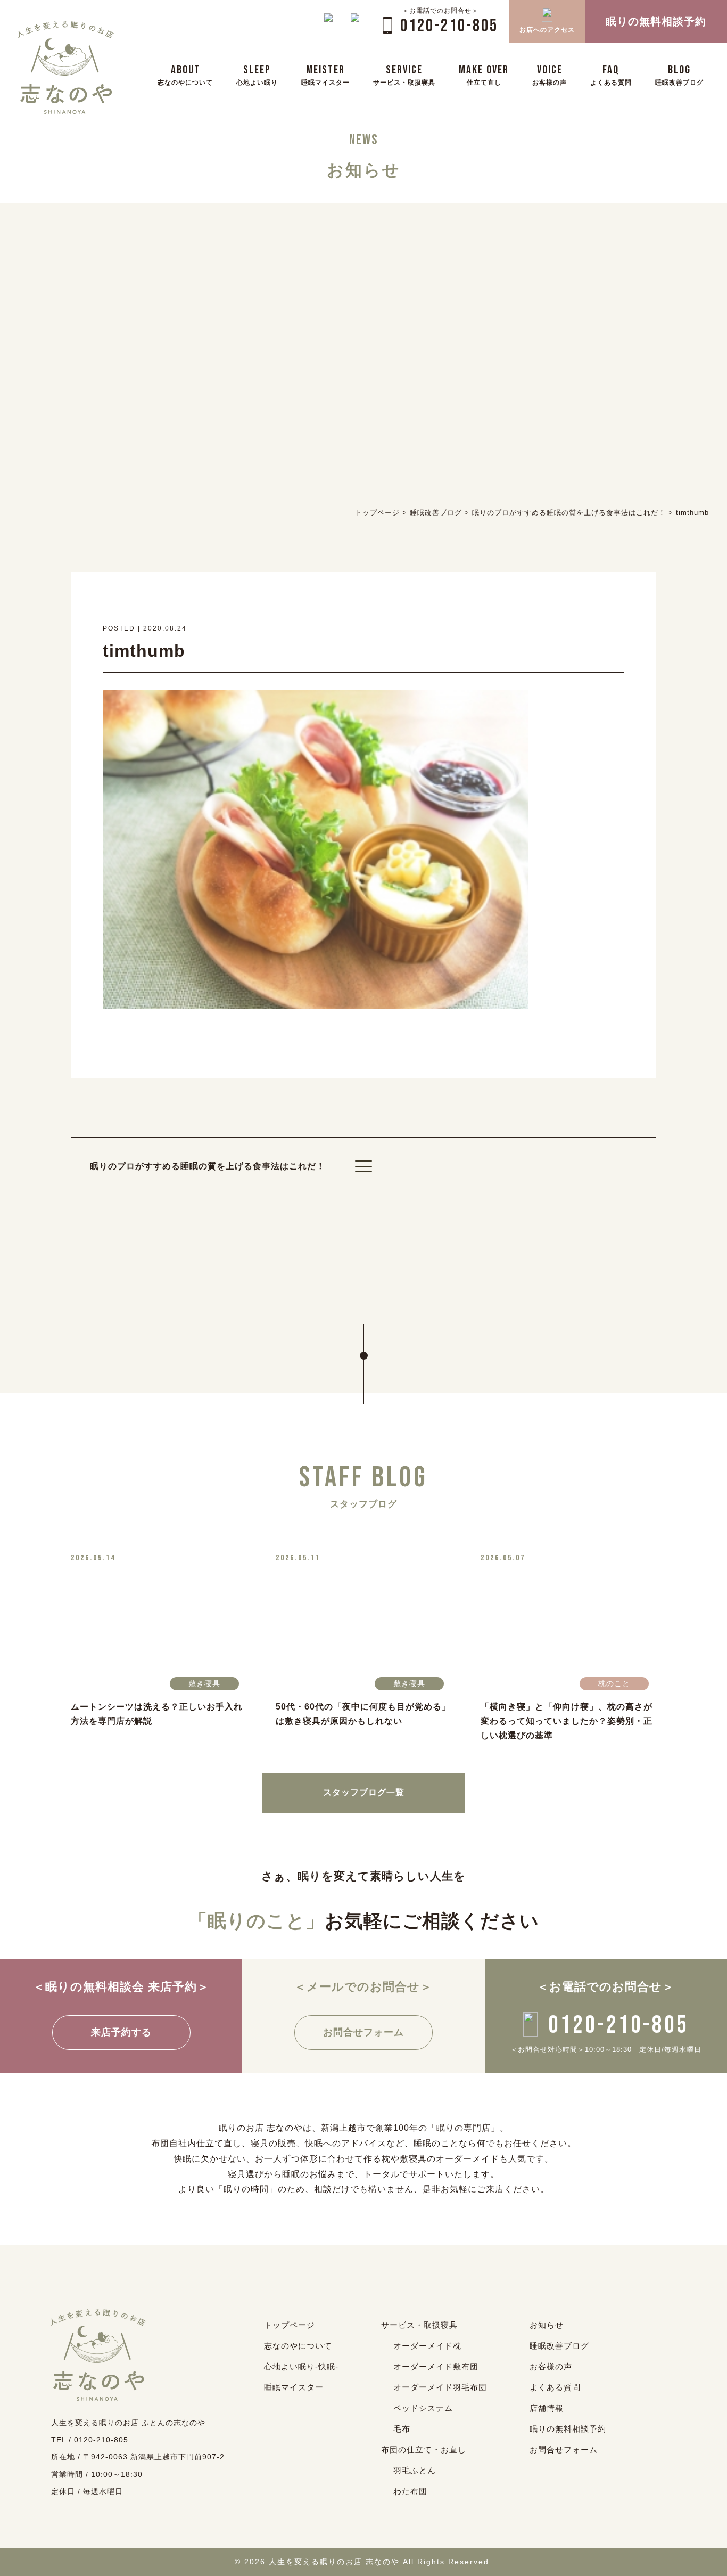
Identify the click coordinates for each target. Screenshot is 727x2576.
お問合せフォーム (363, 2032)
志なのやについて (298, 2346)
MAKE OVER (484, 74)
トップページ (290, 2325)
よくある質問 (555, 2387)
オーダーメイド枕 (427, 2346)
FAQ (611, 74)
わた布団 (410, 2491)
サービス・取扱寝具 (419, 2325)
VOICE (550, 74)
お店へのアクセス (547, 30)
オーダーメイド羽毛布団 (440, 2387)
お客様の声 (551, 2366)
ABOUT (185, 74)
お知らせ (547, 2325)
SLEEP (257, 74)
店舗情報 (547, 2408)
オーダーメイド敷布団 (436, 2366)
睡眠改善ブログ (559, 2346)
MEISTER (325, 74)
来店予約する (121, 2032)
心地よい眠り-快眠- (301, 2366)
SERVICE (404, 74)
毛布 (402, 2429)
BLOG (679, 74)
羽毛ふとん (415, 2470)
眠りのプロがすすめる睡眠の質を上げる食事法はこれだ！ (208, 1166)
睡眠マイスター (294, 2387)
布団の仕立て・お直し (424, 2450)
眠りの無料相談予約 (568, 2429)
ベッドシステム (423, 2408)
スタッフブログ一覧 (364, 1792)
